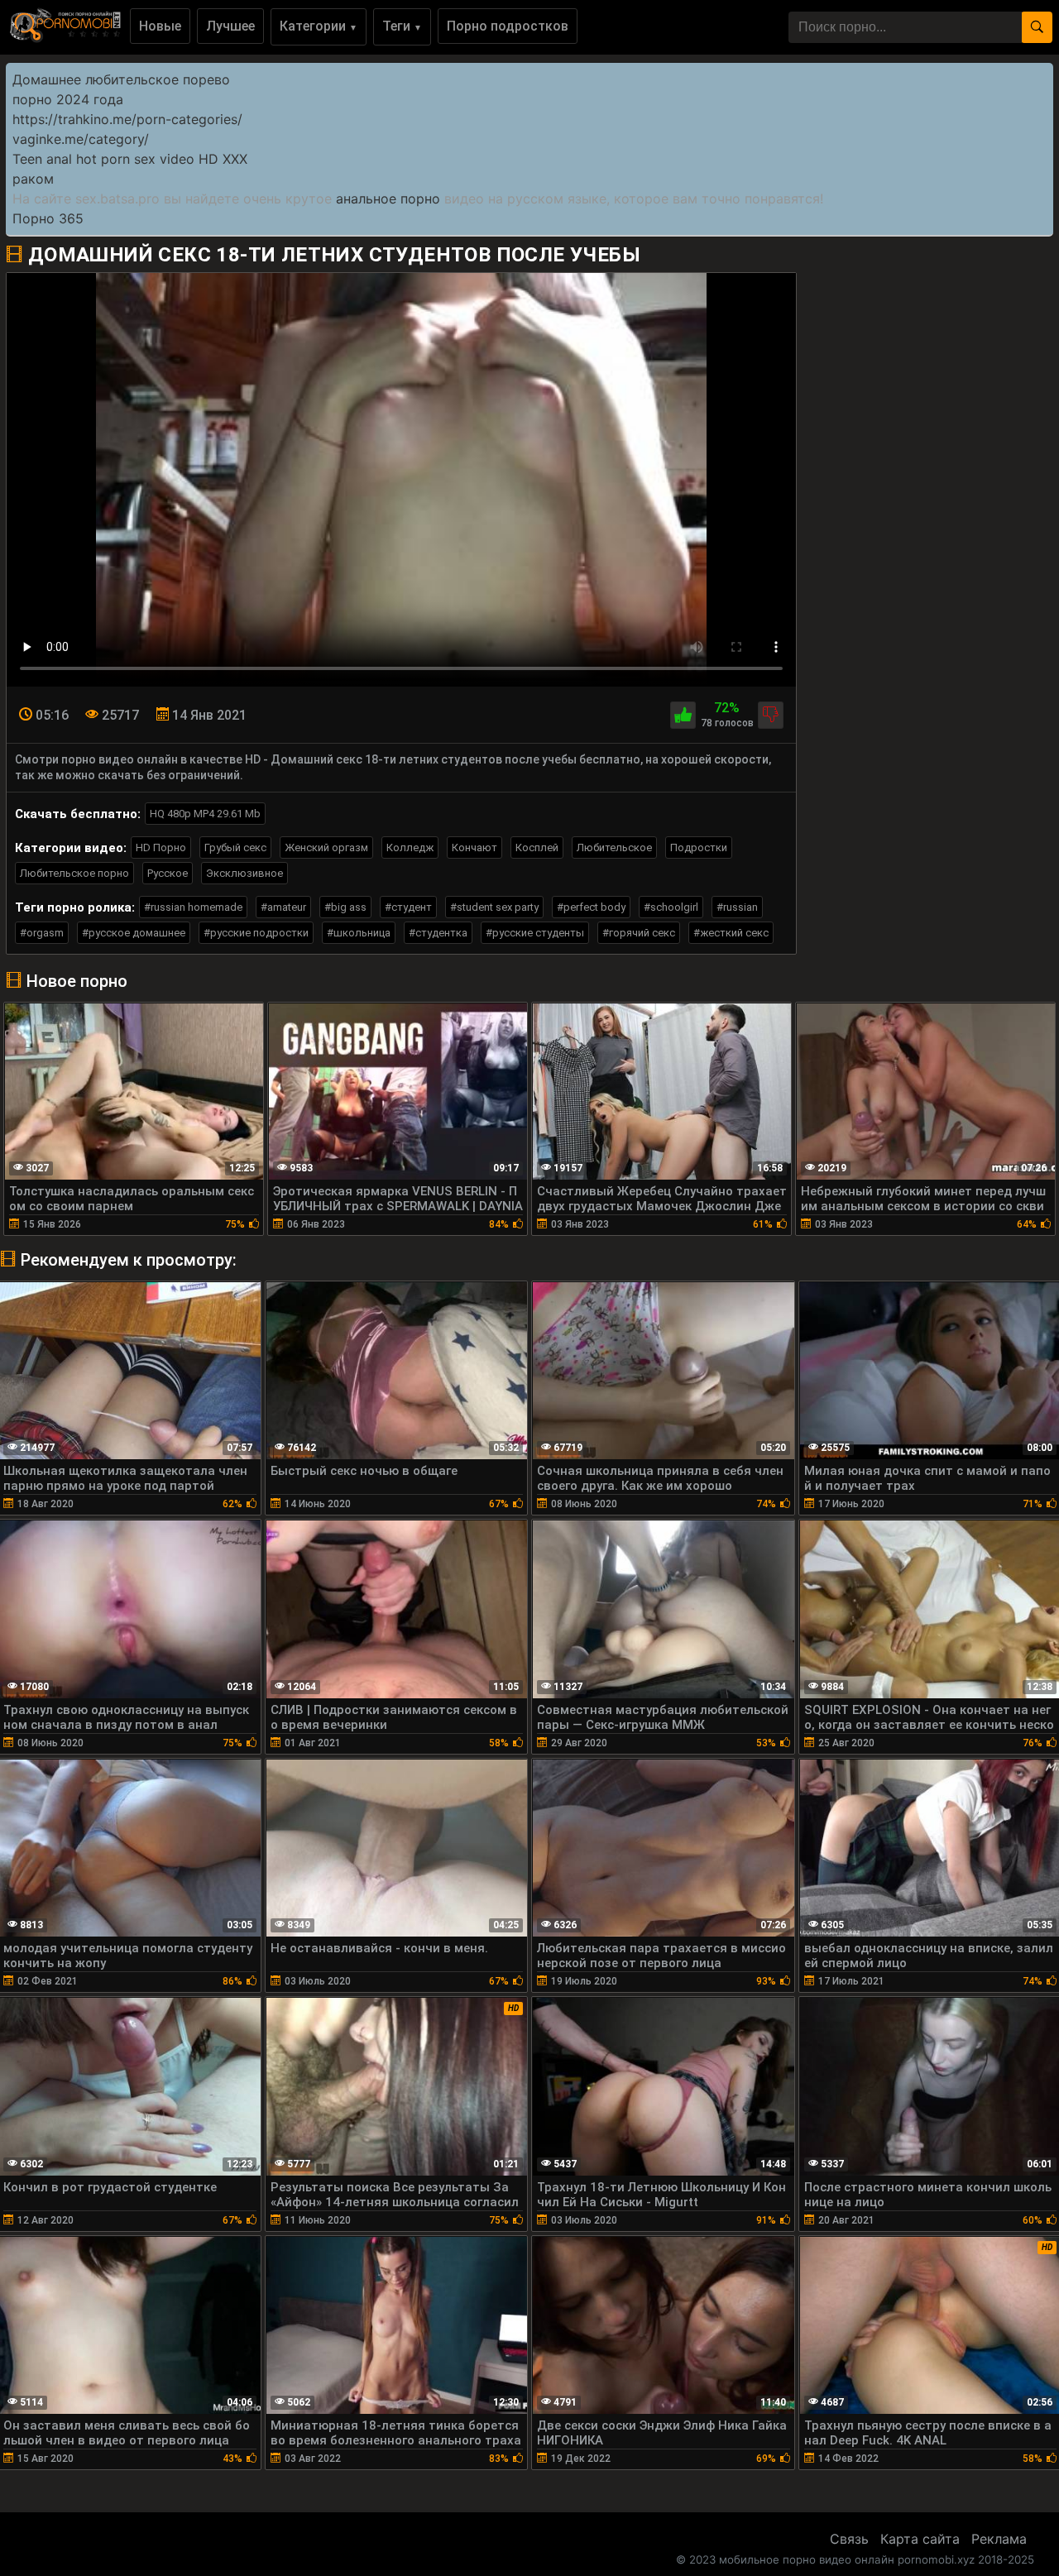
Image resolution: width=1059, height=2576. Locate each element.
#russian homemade (193, 907)
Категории (319, 26)
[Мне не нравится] (771, 715)
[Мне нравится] (683, 715)
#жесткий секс (731, 933)
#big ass (345, 907)
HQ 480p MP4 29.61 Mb (205, 814)
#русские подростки (256, 933)
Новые (160, 26)
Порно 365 (48, 218)
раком (33, 179)
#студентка (438, 933)
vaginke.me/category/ (81, 139)
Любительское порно (74, 873)
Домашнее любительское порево (121, 79)
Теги (402, 26)
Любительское (614, 847)
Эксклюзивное (244, 873)
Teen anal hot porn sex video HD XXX (130, 159)
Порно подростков (508, 26)
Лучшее (230, 26)
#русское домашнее (134, 933)
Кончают (474, 847)
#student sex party (494, 907)
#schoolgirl (671, 907)
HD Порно (161, 847)
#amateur (283, 907)
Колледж (410, 847)
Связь (849, 2539)
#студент (408, 907)
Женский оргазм (326, 847)
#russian (737, 907)
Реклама (999, 2539)
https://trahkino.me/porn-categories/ (127, 119)
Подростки (699, 847)
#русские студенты (535, 933)
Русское (168, 873)
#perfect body (591, 907)
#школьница (359, 933)
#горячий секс (639, 933)
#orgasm (42, 933)
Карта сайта (920, 2539)
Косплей (537, 847)
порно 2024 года (68, 99)
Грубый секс (235, 847)
